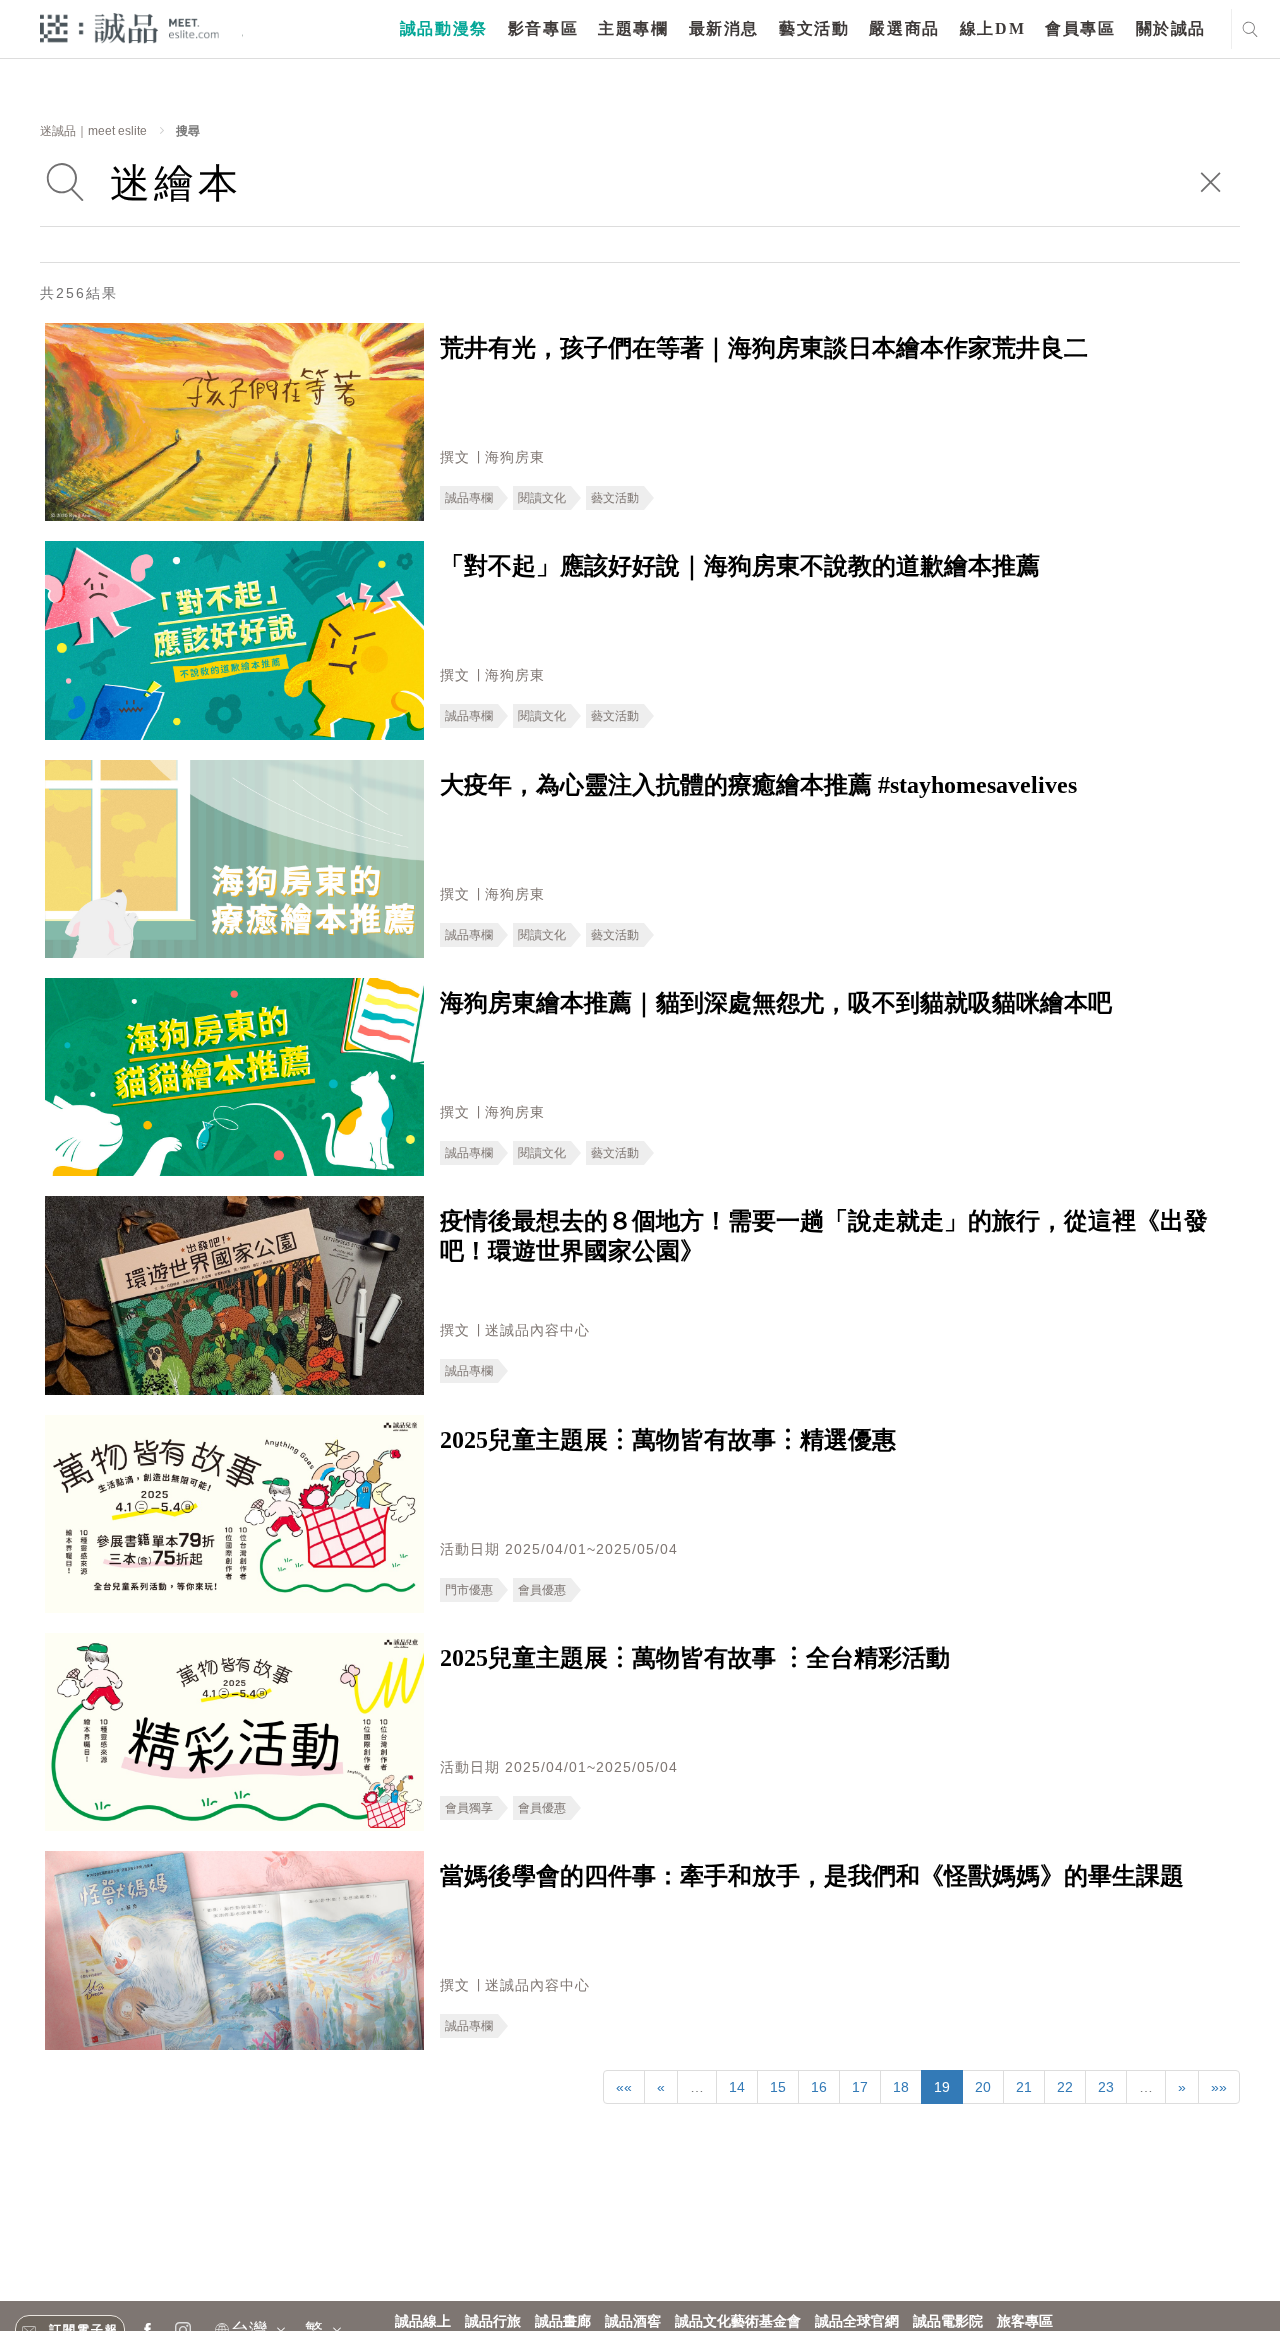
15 (778, 2087)
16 (819, 2087)
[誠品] (129, 27)
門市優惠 (469, 1590)
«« (624, 2087)
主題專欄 (633, 28)
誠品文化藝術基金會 (738, 2321)
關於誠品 (1171, 28)
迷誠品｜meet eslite (93, 131)
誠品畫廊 (563, 2321)
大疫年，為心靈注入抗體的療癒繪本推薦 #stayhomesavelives (758, 785)
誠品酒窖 (633, 2321)
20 (983, 2087)
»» (1219, 2087)
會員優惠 (542, 1590)
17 (860, 2087)
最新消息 (724, 28)
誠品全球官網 (857, 2321)
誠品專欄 (469, 498)
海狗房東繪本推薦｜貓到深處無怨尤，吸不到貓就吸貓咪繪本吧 (776, 1003)
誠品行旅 (493, 2321)
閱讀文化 (542, 498)
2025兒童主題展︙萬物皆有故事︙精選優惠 (668, 1440)
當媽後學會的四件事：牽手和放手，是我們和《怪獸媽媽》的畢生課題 (812, 1876)
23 (1106, 2087)
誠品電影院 (948, 2321)
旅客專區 (1025, 2321)
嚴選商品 (904, 28)
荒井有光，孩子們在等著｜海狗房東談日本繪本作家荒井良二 (764, 348)
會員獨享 (469, 1808)
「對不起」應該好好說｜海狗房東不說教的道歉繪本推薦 (740, 566)
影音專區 (543, 28)
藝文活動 (814, 28)
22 (1065, 2087)
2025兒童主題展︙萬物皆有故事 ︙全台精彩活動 (695, 1658)
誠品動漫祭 (444, 28)
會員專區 (1080, 28)
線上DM (992, 28)
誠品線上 (423, 2321)
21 (1024, 2087)
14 (737, 2087)
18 (901, 2087)
